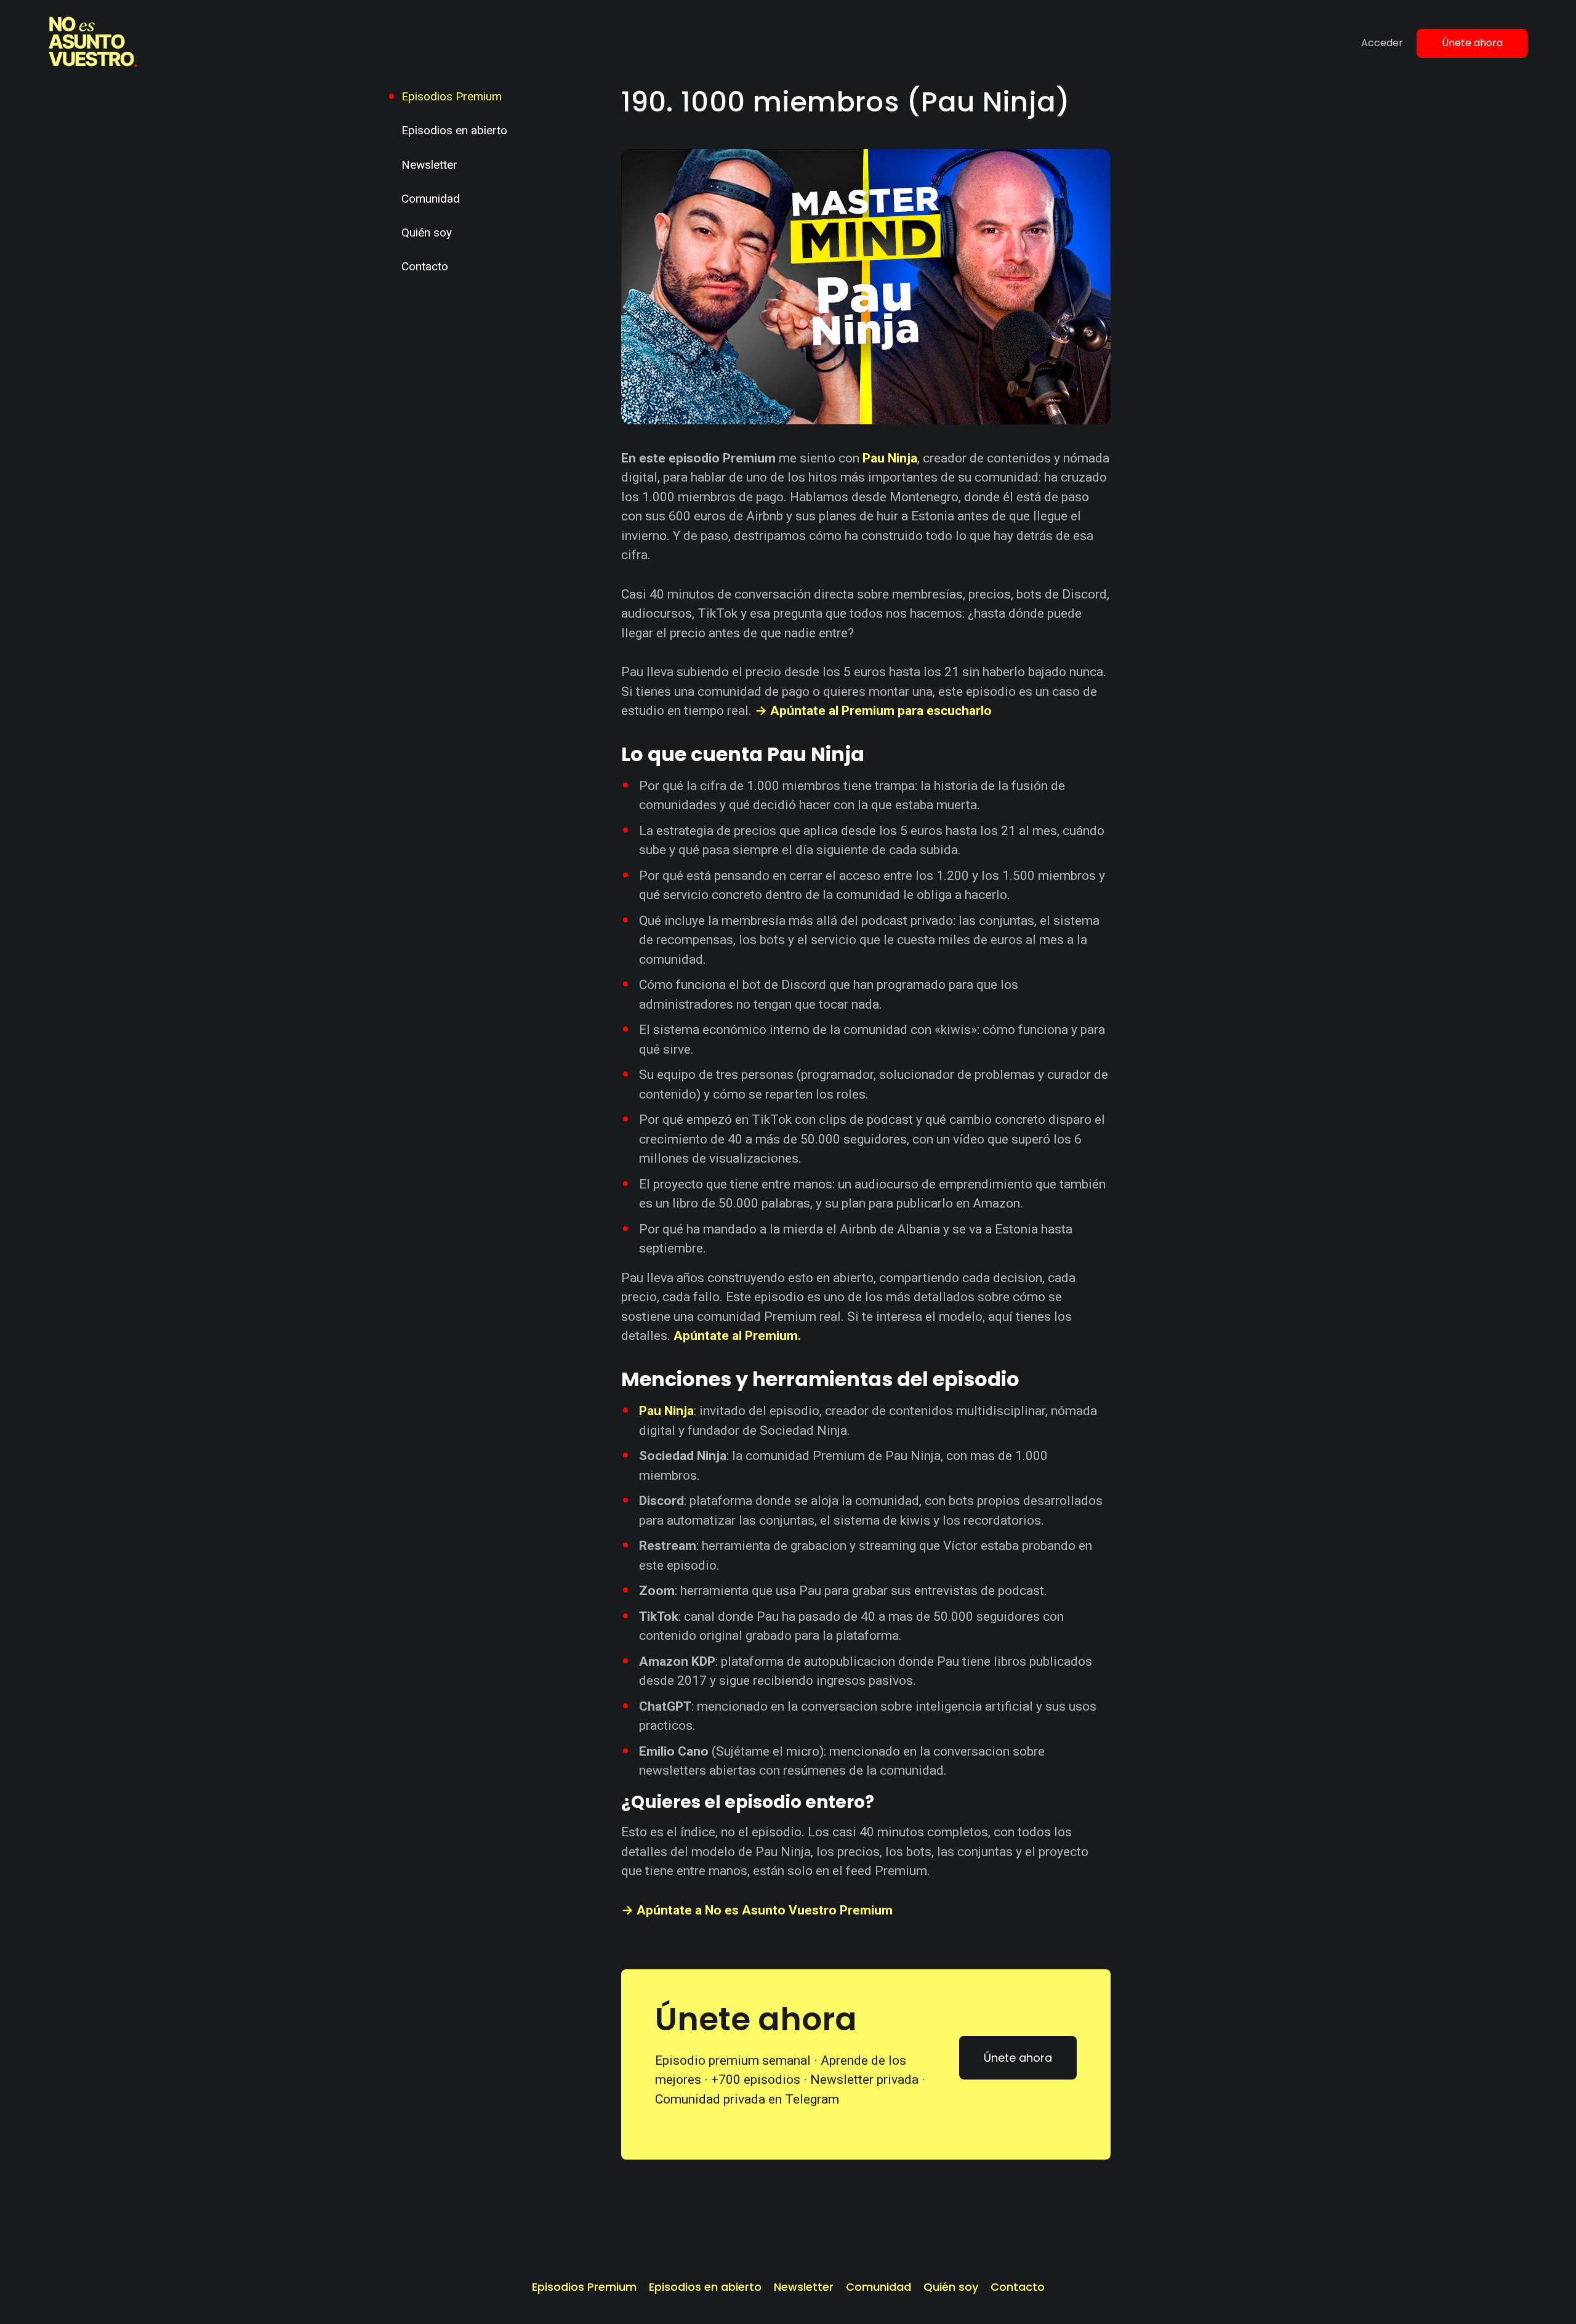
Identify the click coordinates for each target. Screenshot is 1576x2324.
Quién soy (427, 232)
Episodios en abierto (454, 130)
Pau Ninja (890, 458)
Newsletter (429, 165)
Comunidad (431, 199)
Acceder (1382, 43)
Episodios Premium (452, 96)
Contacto (425, 266)
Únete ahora (1472, 43)
